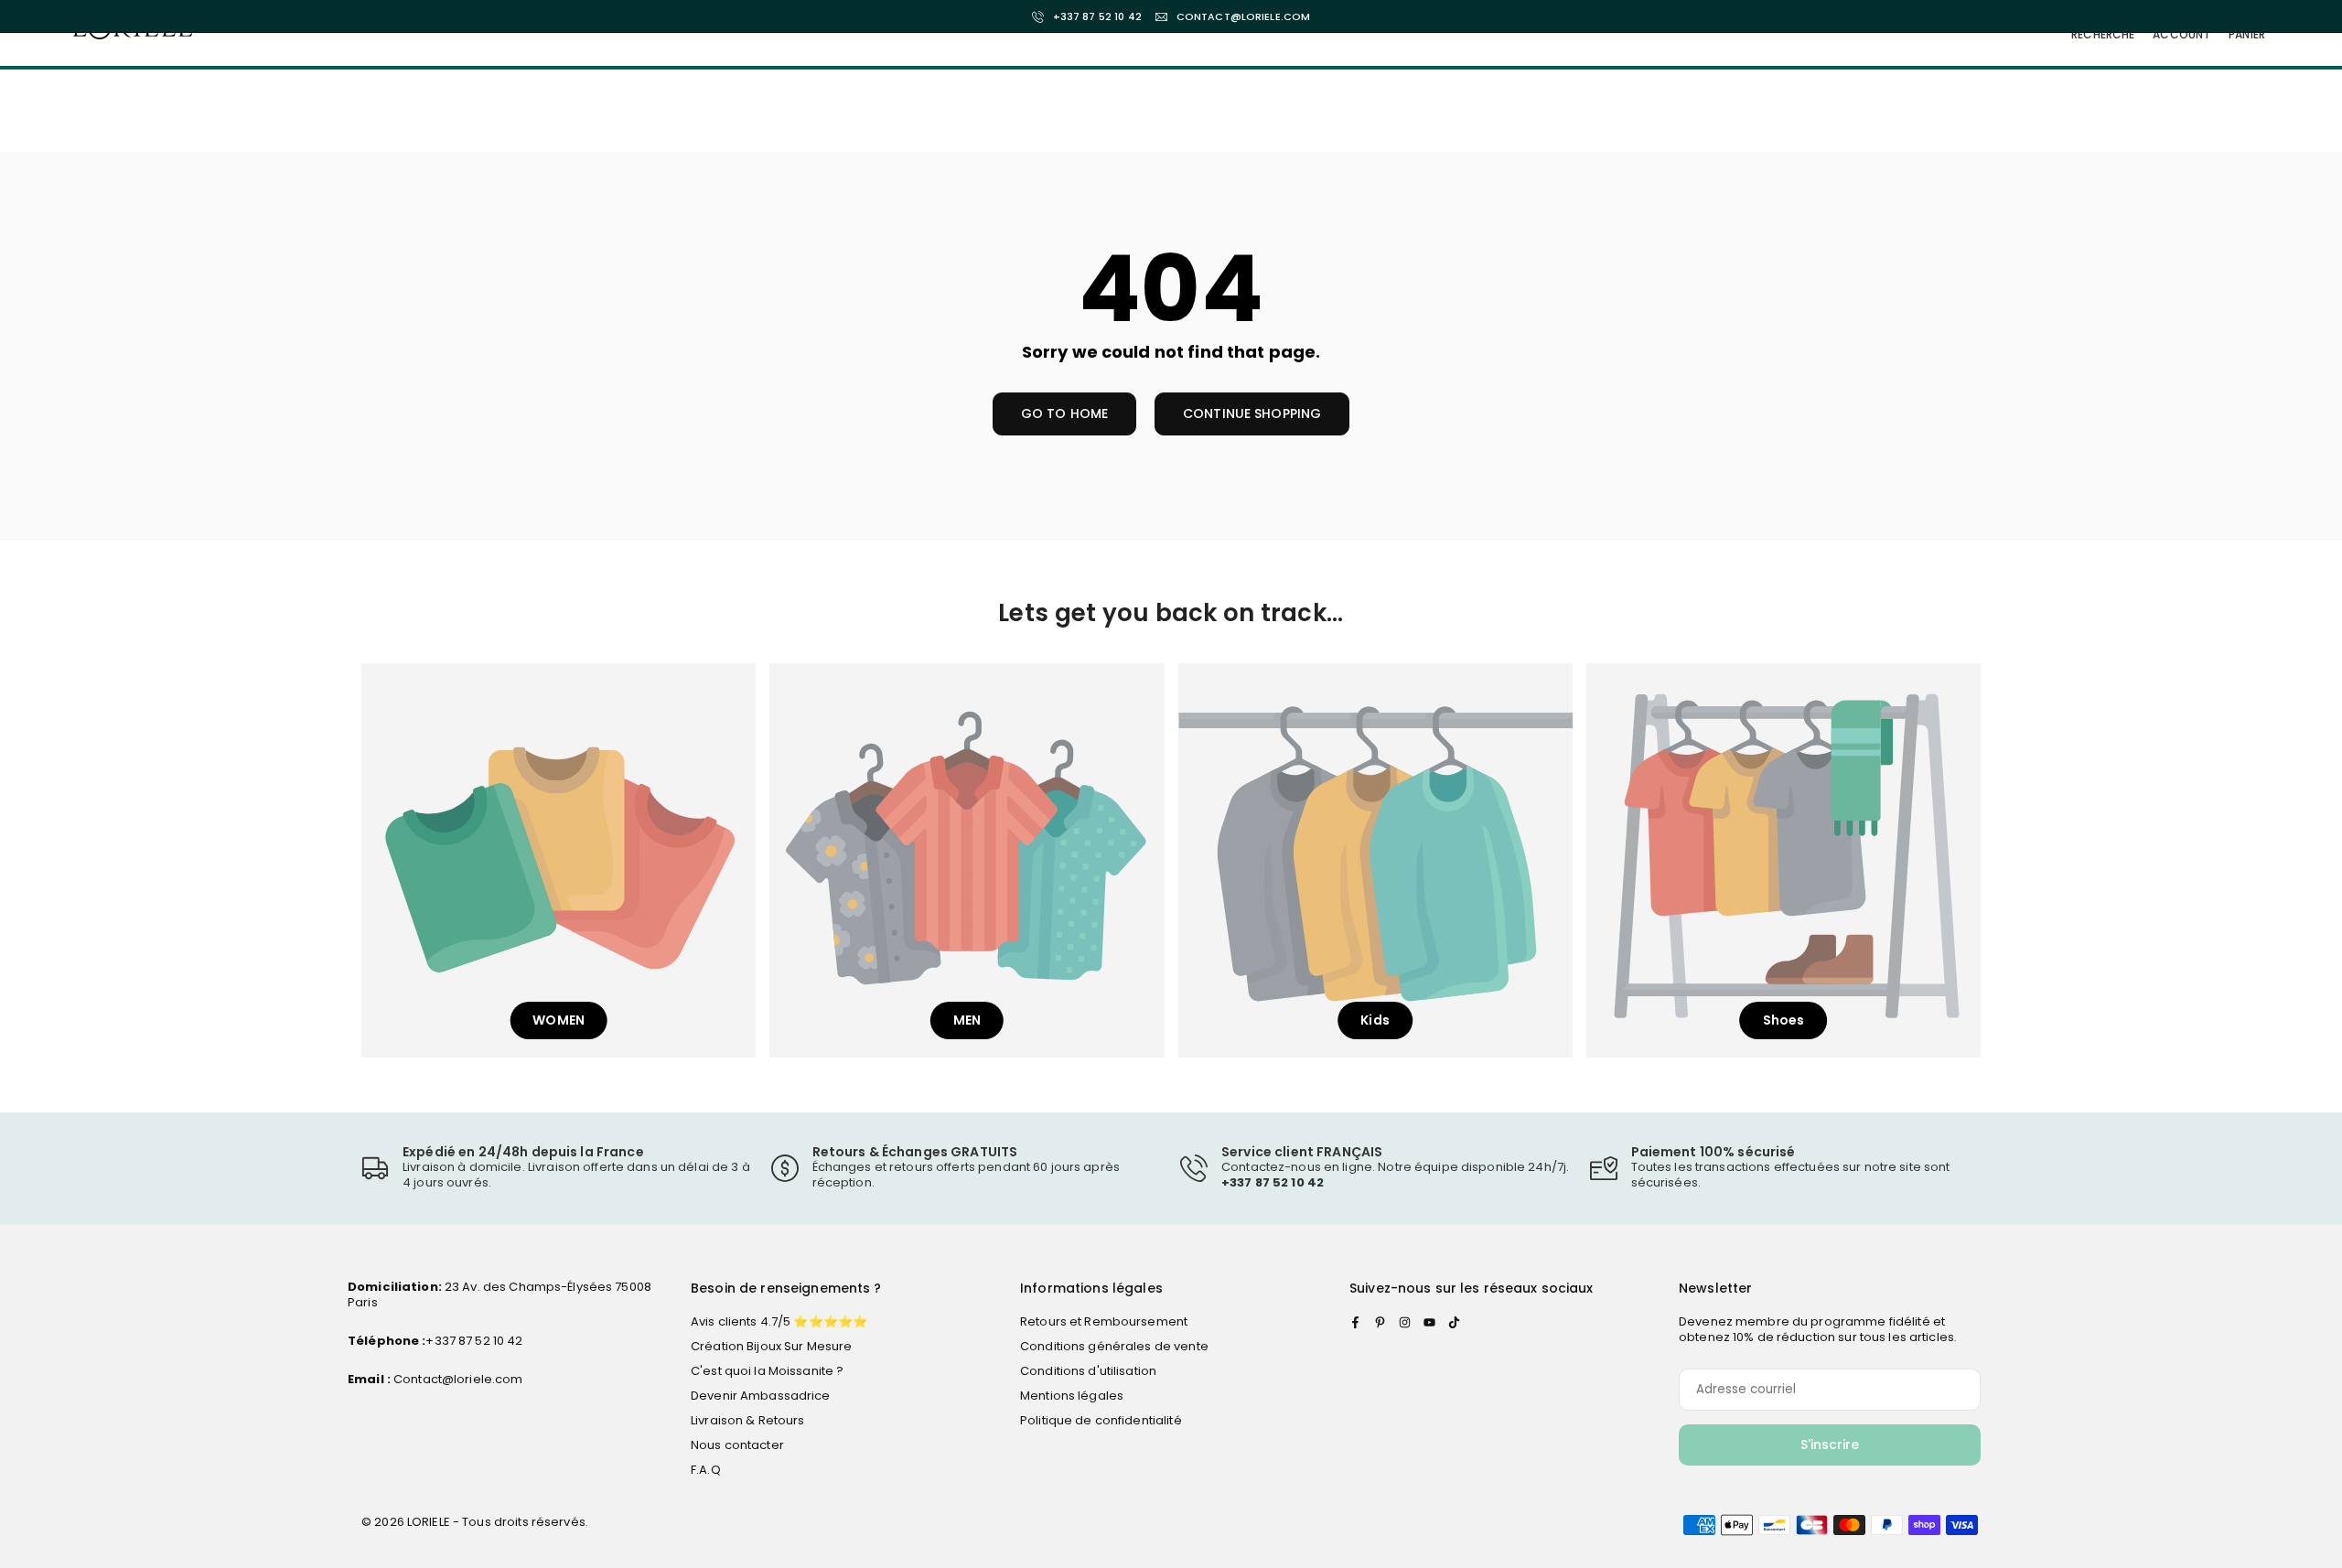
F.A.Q (706, 1470)
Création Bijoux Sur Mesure (771, 1346)
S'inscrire (1830, 1444)
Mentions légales (1072, 1396)
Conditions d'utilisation (1088, 1371)
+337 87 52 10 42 (1097, 17)
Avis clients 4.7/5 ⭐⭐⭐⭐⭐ (779, 1321)
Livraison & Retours (747, 1420)
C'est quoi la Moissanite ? (767, 1371)
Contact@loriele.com (457, 1379)
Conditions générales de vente (1114, 1346)
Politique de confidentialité (1101, 1420)
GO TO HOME (1064, 413)
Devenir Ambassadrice (761, 1396)
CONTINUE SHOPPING (1252, 413)
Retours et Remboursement (1104, 1321)
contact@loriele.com (1243, 17)
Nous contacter (737, 1445)
